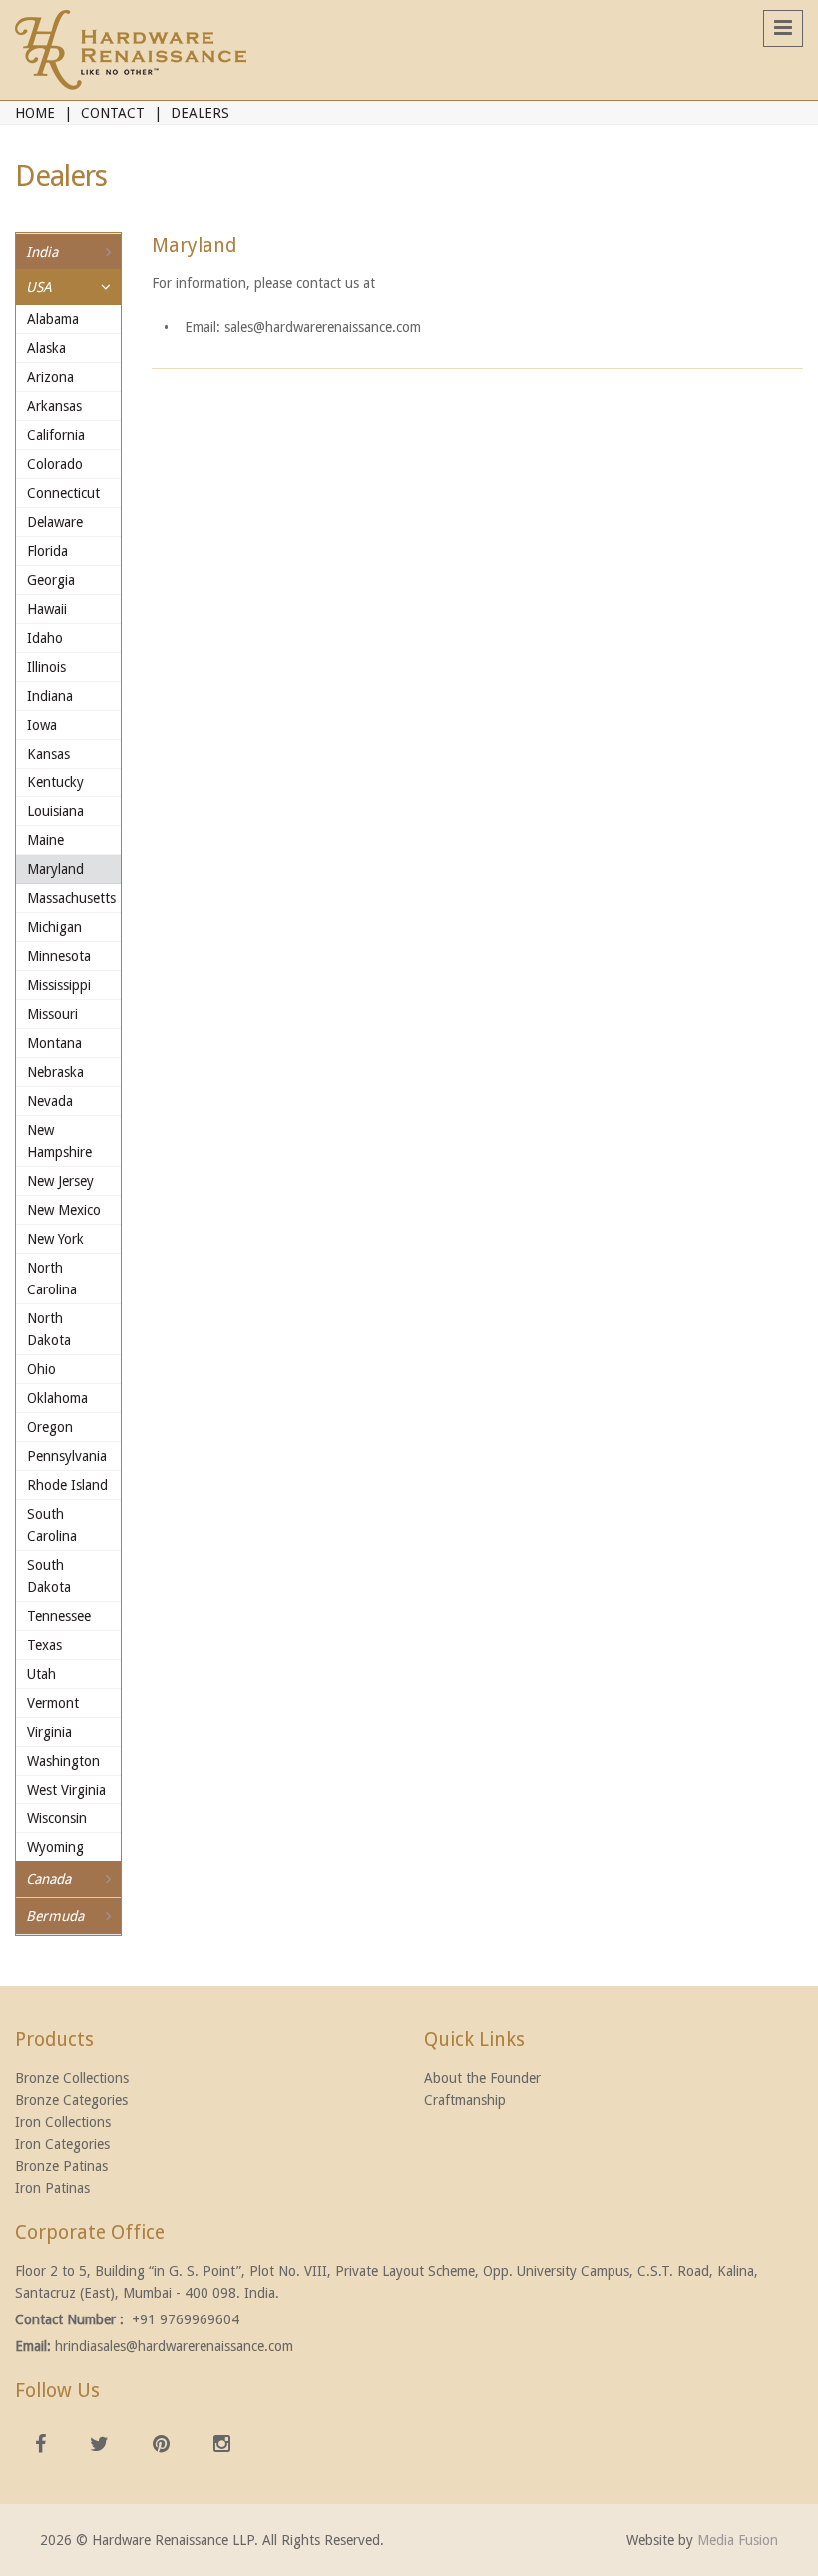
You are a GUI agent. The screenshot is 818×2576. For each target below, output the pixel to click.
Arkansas (54, 406)
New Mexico (64, 1210)
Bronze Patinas (61, 2166)
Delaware (55, 522)
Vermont (53, 1703)
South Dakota (49, 1576)
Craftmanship (465, 2100)
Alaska (46, 348)
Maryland (55, 869)
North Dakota (49, 1329)
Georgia (51, 580)
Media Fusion (738, 2540)
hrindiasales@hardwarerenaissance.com (174, 2346)
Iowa (42, 725)
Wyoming (55, 1847)
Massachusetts (70, 898)
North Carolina (52, 1279)
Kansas (48, 754)
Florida (47, 551)
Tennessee (59, 1616)
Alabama (53, 319)
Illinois (46, 667)
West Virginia (66, 1790)
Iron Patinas (52, 2188)
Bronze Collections (72, 2078)
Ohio (41, 1369)
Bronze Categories (71, 2100)
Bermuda (55, 1916)
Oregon (50, 1427)
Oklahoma (57, 1398)
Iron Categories (62, 2144)
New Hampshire (59, 1141)
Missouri (52, 1014)
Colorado (55, 464)
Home (35, 113)
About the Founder (482, 2078)
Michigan (54, 927)
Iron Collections (63, 2122)
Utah (41, 1674)
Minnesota (59, 956)
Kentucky (55, 782)
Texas (44, 1645)
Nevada (50, 1101)
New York (55, 1239)
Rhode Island (67, 1485)
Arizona (50, 377)
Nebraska (55, 1072)
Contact (113, 113)
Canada (48, 1879)
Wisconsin (57, 1818)
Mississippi (59, 985)
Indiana (50, 696)
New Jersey (60, 1181)
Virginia (49, 1732)
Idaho (45, 638)
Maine (45, 840)
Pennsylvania (67, 1456)
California (56, 435)
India (42, 252)
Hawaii (47, 609)
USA (39, 287)
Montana (54, 1043)
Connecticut (63, 493)
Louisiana (55, 811)
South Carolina (52, 1525)
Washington (63, 1761)
